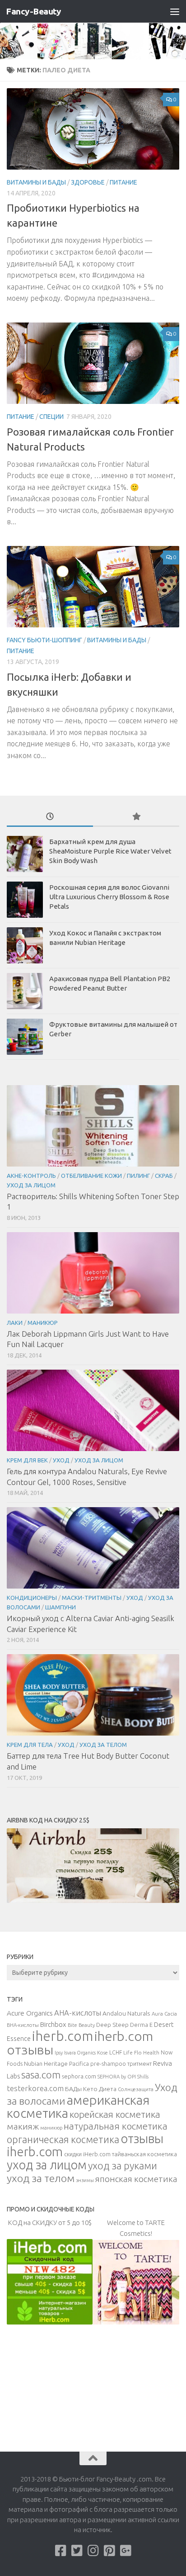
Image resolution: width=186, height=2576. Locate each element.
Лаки (15, 1323)
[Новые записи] (50, 817)
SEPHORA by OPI (117, 2077)
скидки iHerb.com (87, 2154)
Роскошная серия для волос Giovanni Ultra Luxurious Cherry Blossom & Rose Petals (109, 897)
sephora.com (79, 2076)
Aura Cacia (164, 2014)
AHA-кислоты (78, 2013)
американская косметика (78, 2106)
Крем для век (27, 1460)
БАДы (73, 2089)
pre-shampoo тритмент (121, 2064)
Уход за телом (103, 1745)
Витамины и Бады (36, 182)
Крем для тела (30, 1745)
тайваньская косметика (144, 2154)
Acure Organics (30, 2013)
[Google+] (126, 2551)
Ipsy (59, 2053)
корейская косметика (115, 2114)
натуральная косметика (116, 2126)
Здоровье (88, 182)
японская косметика (136, 2179)
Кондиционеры (32, 1598)
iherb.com (63, 2036)
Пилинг (138, 1176)
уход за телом (41, 2178)
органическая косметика (63, 2140)
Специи (51, 417)
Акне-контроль (31, 1176)
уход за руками (123, 2166)
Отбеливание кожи (91, 1176)
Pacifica (79, 2064)
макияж (23, 2126)
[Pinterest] (109, 2551)
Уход (61, 1460)
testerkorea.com (35, 2088)
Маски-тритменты (92, 1598)
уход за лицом (47, 2165)
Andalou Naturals (126, 2013)
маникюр (51, 2128)
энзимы (85, 2180)
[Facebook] (60, 2551)
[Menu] (175, 11)
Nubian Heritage (46, 2064)
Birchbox (53, 2024)
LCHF (116, 2052)
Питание (123, 182)
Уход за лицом (31, 1185)
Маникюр (43, 1323)
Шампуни (60, 1607)
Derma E (141, 2025)
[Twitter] (77, 2551)
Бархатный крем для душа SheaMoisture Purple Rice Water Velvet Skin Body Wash (110, 851)
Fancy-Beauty (33, 11)
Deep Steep (112, 2025)
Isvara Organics (80, 2053)
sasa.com (41, 2075)
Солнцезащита (136, 2089)
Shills (143, 2077)
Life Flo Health (141, 2052)
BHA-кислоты (23, 2025)
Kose (102, 2053)
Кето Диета (100, 2089)
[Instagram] (93, 2551)
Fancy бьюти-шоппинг (44, 640)
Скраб (164, 1176)
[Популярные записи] (136, 817)
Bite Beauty (81, 2025)
